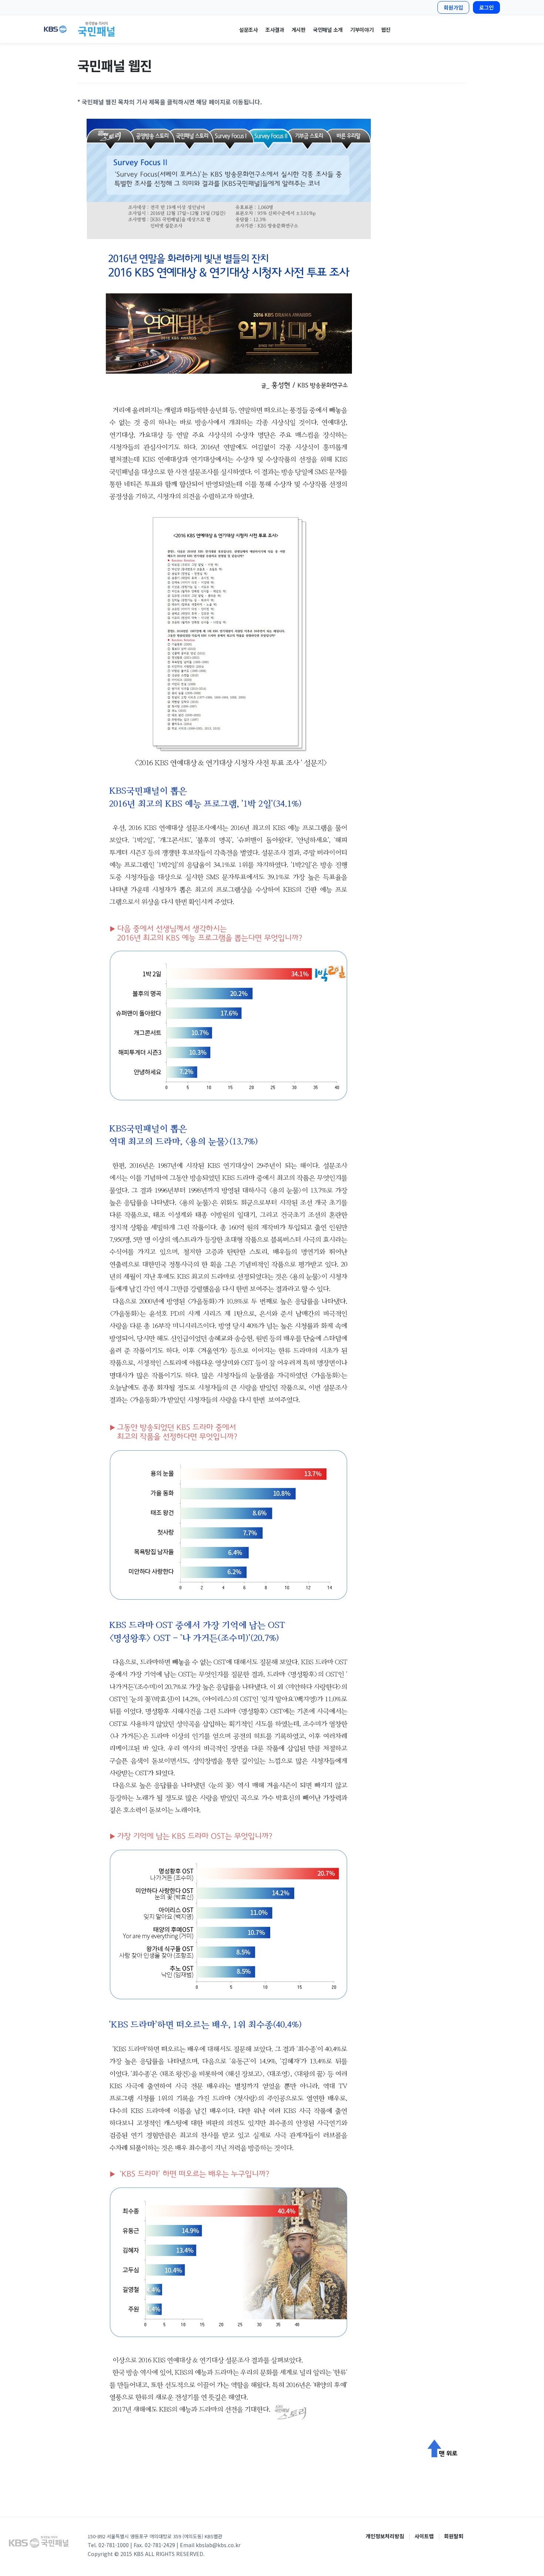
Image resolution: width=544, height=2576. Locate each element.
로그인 (486, 7)
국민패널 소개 (328, 30)
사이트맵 (424, 2536)
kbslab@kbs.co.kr (218, 2545)
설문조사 (249, 30)
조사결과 (275, 30)
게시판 (299, 30)
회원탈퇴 (454, 2536)
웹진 (386, 30)
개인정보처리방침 (385, 2536)
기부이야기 (362, 30)
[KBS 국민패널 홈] (83, 29)
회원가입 (453, 7)
